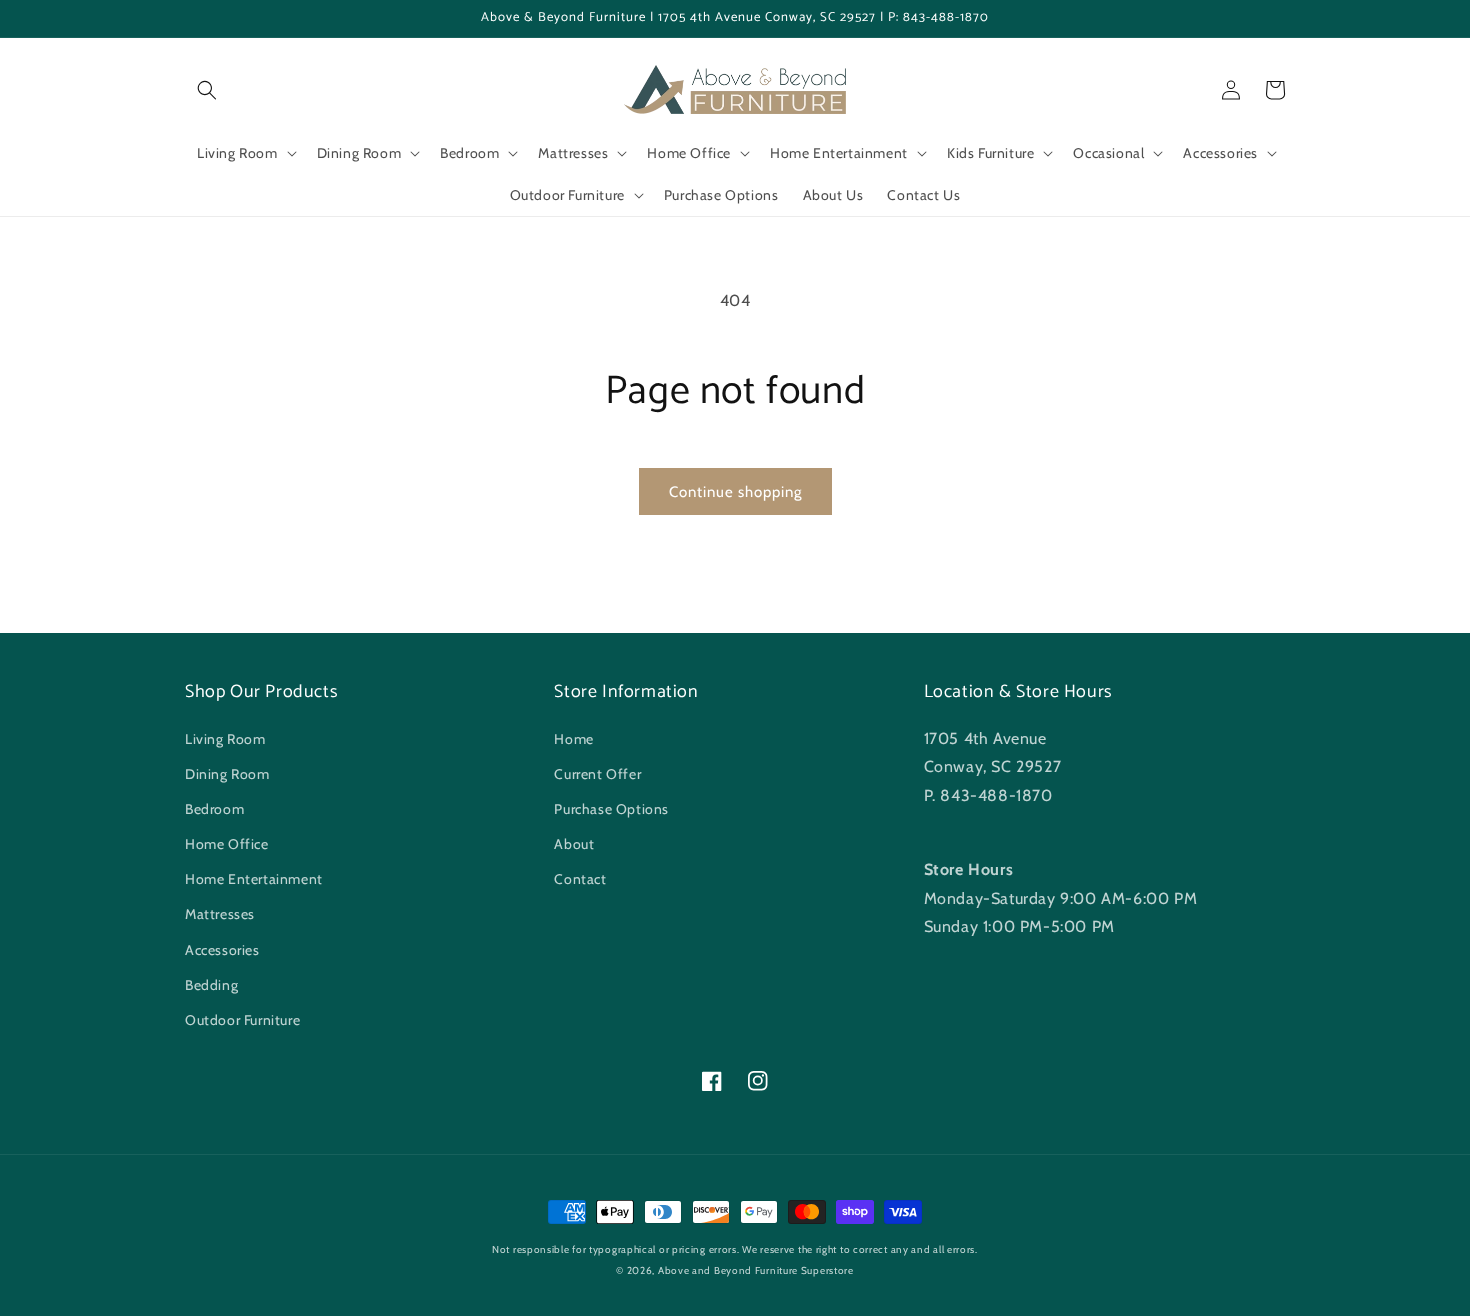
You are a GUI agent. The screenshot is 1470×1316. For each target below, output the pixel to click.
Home (573, 739)
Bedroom (214, 809)
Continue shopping (735, 492)
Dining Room (227, 774)
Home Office (227, 844)
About (574, 844)
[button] (207, 90)
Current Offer (597, 774)
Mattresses (220, 914)
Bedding (211, 985)
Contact (580, 879)
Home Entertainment (254, 879)
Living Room (225, 739)
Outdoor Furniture (242, 1020)
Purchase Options (611, 809)
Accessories (222, 950)
